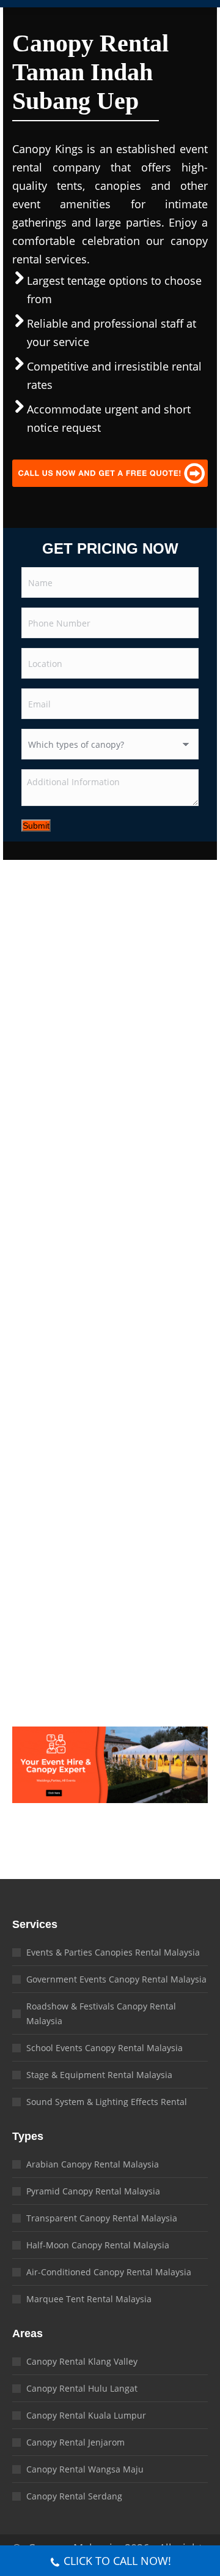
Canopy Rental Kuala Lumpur (86, 2415)
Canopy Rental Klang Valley (82, 2361)
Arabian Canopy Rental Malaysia (93, 2164)
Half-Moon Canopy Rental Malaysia (98, 2245)
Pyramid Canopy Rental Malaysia (93, 2191)
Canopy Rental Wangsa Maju (85, 2469)
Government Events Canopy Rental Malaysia (116, 1979)
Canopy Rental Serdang (74, 2496)
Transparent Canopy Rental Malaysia (102, 2218)
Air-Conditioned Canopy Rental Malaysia (109, 2272)
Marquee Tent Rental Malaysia (89, 2299)
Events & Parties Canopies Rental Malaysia (113, 1952)
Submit (36, 826)
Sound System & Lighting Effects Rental (107, 2102)
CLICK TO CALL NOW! (117, 2561)
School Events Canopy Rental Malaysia (105, 2048)
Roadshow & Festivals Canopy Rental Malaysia (101, 2013)
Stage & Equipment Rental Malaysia (99, 2075)
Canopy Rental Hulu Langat (82, 2388)
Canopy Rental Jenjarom (75, 2442)
